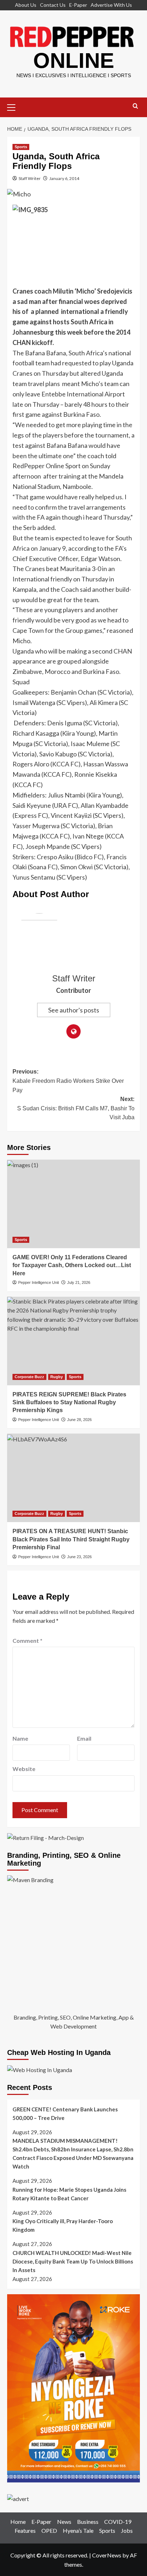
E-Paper (78, 5)
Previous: (68, 1081)
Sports (21, 147)
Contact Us (53, 5)
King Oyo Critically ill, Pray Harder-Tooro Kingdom (63, 2225)
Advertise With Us (111, 5)
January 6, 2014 (64, 178)
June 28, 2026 (79, 1420)
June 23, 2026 (79, 1557)
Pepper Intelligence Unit (39, 1282)
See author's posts (74, 1010)
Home (18, 2522)
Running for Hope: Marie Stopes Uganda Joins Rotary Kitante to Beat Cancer (69, 2194)
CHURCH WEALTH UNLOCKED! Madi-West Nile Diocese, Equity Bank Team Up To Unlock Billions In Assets (73, 2261)
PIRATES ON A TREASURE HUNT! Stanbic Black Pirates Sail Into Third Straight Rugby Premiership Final (71, 1539)
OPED (49, 2530)
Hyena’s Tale (78, 2530)
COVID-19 (118, 2522)
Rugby (57, 1377)
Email (84, 1738)
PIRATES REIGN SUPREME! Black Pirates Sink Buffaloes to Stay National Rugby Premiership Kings (69, 1402)
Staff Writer (30, 178)
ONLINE (74, 61)
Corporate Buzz (29, 1377)
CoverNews (107, 2555)
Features (25, 2530)
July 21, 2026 (79, 1282)
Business (88, 2522)
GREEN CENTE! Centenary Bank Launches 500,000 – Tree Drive (65, 2114)
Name (20, 1738)
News (64, 2522)
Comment (27, 1640)
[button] (14, 106)
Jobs (127, 2530)
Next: (76, 1108)
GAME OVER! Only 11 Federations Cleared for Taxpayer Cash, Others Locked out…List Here (72, 1265)
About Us (26, 5)
